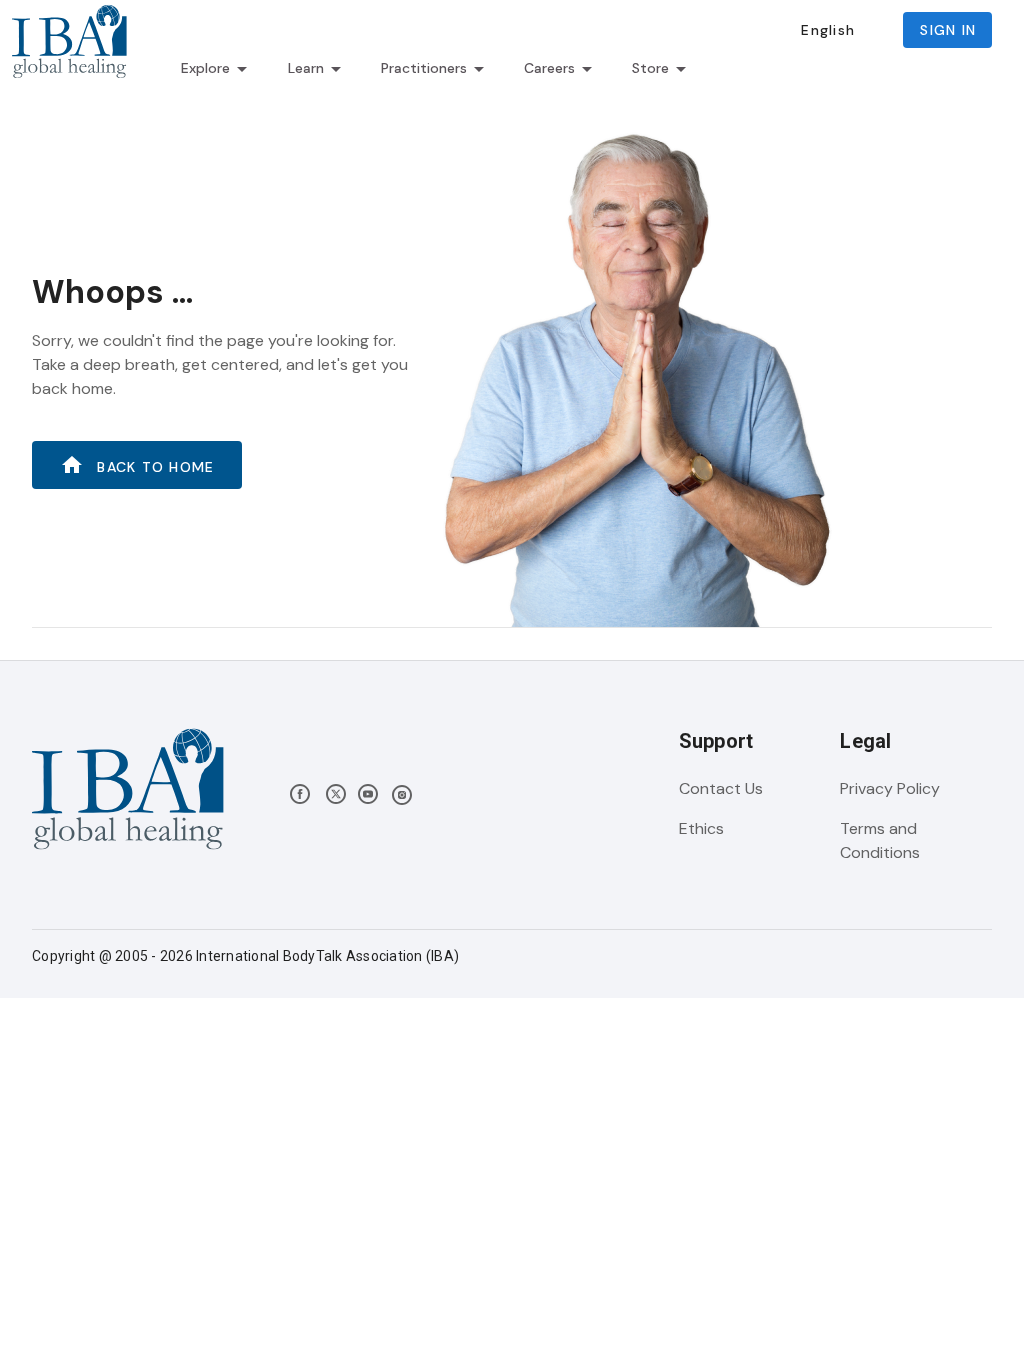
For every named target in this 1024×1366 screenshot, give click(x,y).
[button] (827, 30)
